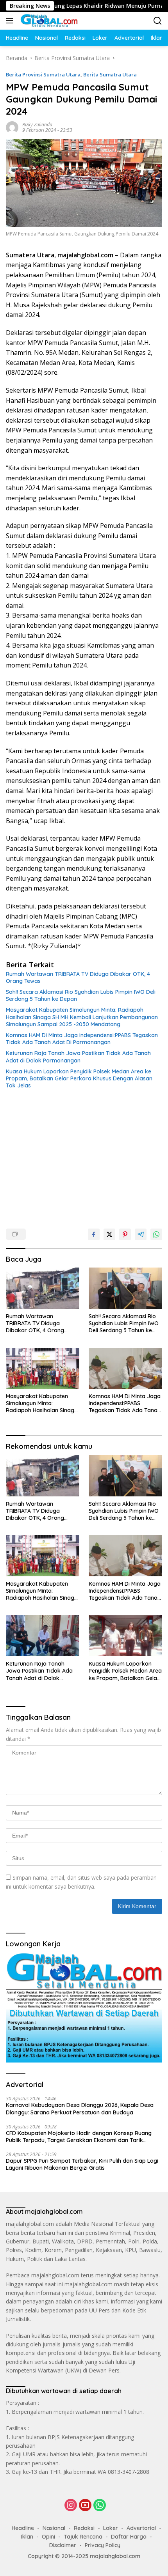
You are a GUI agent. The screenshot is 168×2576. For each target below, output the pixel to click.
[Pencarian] (158, 21)
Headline (23, 2528)
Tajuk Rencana (83, 2537)
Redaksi (84, 2528)
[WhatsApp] (100, 2506)
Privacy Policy (103, 2545)
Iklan (27, 2537)
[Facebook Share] (94, 1234)
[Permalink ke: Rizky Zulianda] (12, 127)
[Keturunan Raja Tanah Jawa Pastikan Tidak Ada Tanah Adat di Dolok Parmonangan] (43, 1636)
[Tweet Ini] (109, 1234)
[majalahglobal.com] (48, 21)
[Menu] (11, 21)
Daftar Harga (129, 2537)
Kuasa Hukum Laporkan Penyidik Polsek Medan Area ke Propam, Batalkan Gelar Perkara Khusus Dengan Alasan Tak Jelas (79, 1078)
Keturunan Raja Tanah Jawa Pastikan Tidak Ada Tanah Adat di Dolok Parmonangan (78, 1057)
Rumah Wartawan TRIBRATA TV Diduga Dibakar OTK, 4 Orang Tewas (78, 977)
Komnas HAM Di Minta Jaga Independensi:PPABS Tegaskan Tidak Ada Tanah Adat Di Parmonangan (82, 1039)
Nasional (54, 2528)
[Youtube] (85, 2506)
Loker (111, 2528)
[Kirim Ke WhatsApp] (156, 1234)
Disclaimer (63, 2545)
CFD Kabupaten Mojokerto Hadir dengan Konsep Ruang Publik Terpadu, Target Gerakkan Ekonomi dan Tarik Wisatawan (79, 2137)
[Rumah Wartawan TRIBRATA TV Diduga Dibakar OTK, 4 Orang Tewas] (43, 1288)
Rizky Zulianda (37, 125)
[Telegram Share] (141, 1234)
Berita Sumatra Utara (110, 74)
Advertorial (141, 2528)
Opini (48, 2537)
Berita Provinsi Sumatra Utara (43, 74)
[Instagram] (71, 2506)
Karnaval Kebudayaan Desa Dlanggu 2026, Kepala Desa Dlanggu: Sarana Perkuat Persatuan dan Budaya (80, 2109)
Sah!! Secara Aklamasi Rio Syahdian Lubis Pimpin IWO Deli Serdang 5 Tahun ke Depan (81, 995)
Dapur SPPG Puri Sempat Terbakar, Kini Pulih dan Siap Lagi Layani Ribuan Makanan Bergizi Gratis (82, 2164)
